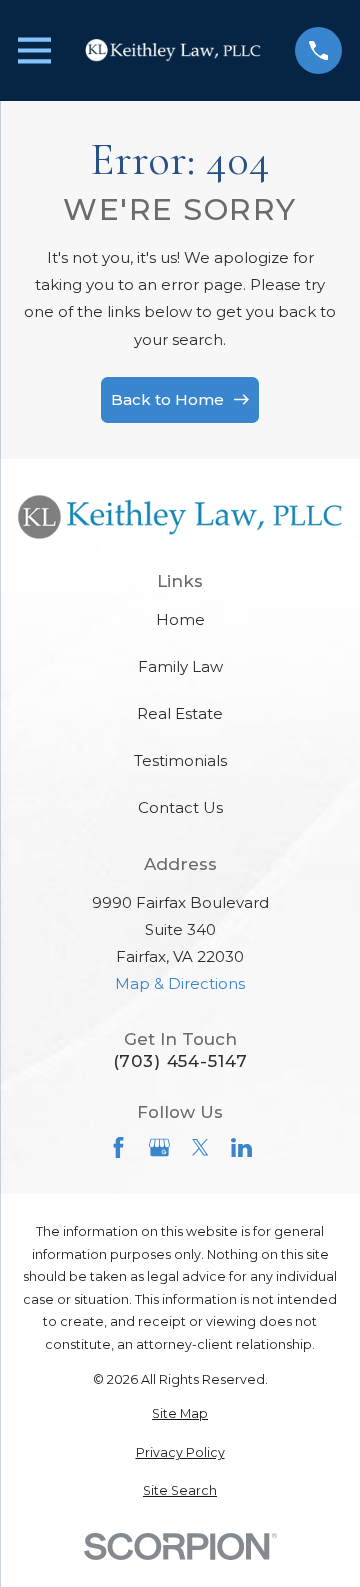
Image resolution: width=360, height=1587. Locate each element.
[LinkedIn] (241, 1147)
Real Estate (180, 713)
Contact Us (180, 807)
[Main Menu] (34, 50)
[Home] (173, 51)
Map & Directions (180, 983)
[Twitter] (200, 1147)
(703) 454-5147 (180, 1061)
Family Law (180, 666)
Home (180, 619)
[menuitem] (180, 1414)
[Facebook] (118, 1147)
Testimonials (180, 760)
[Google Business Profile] (159, 1147)
